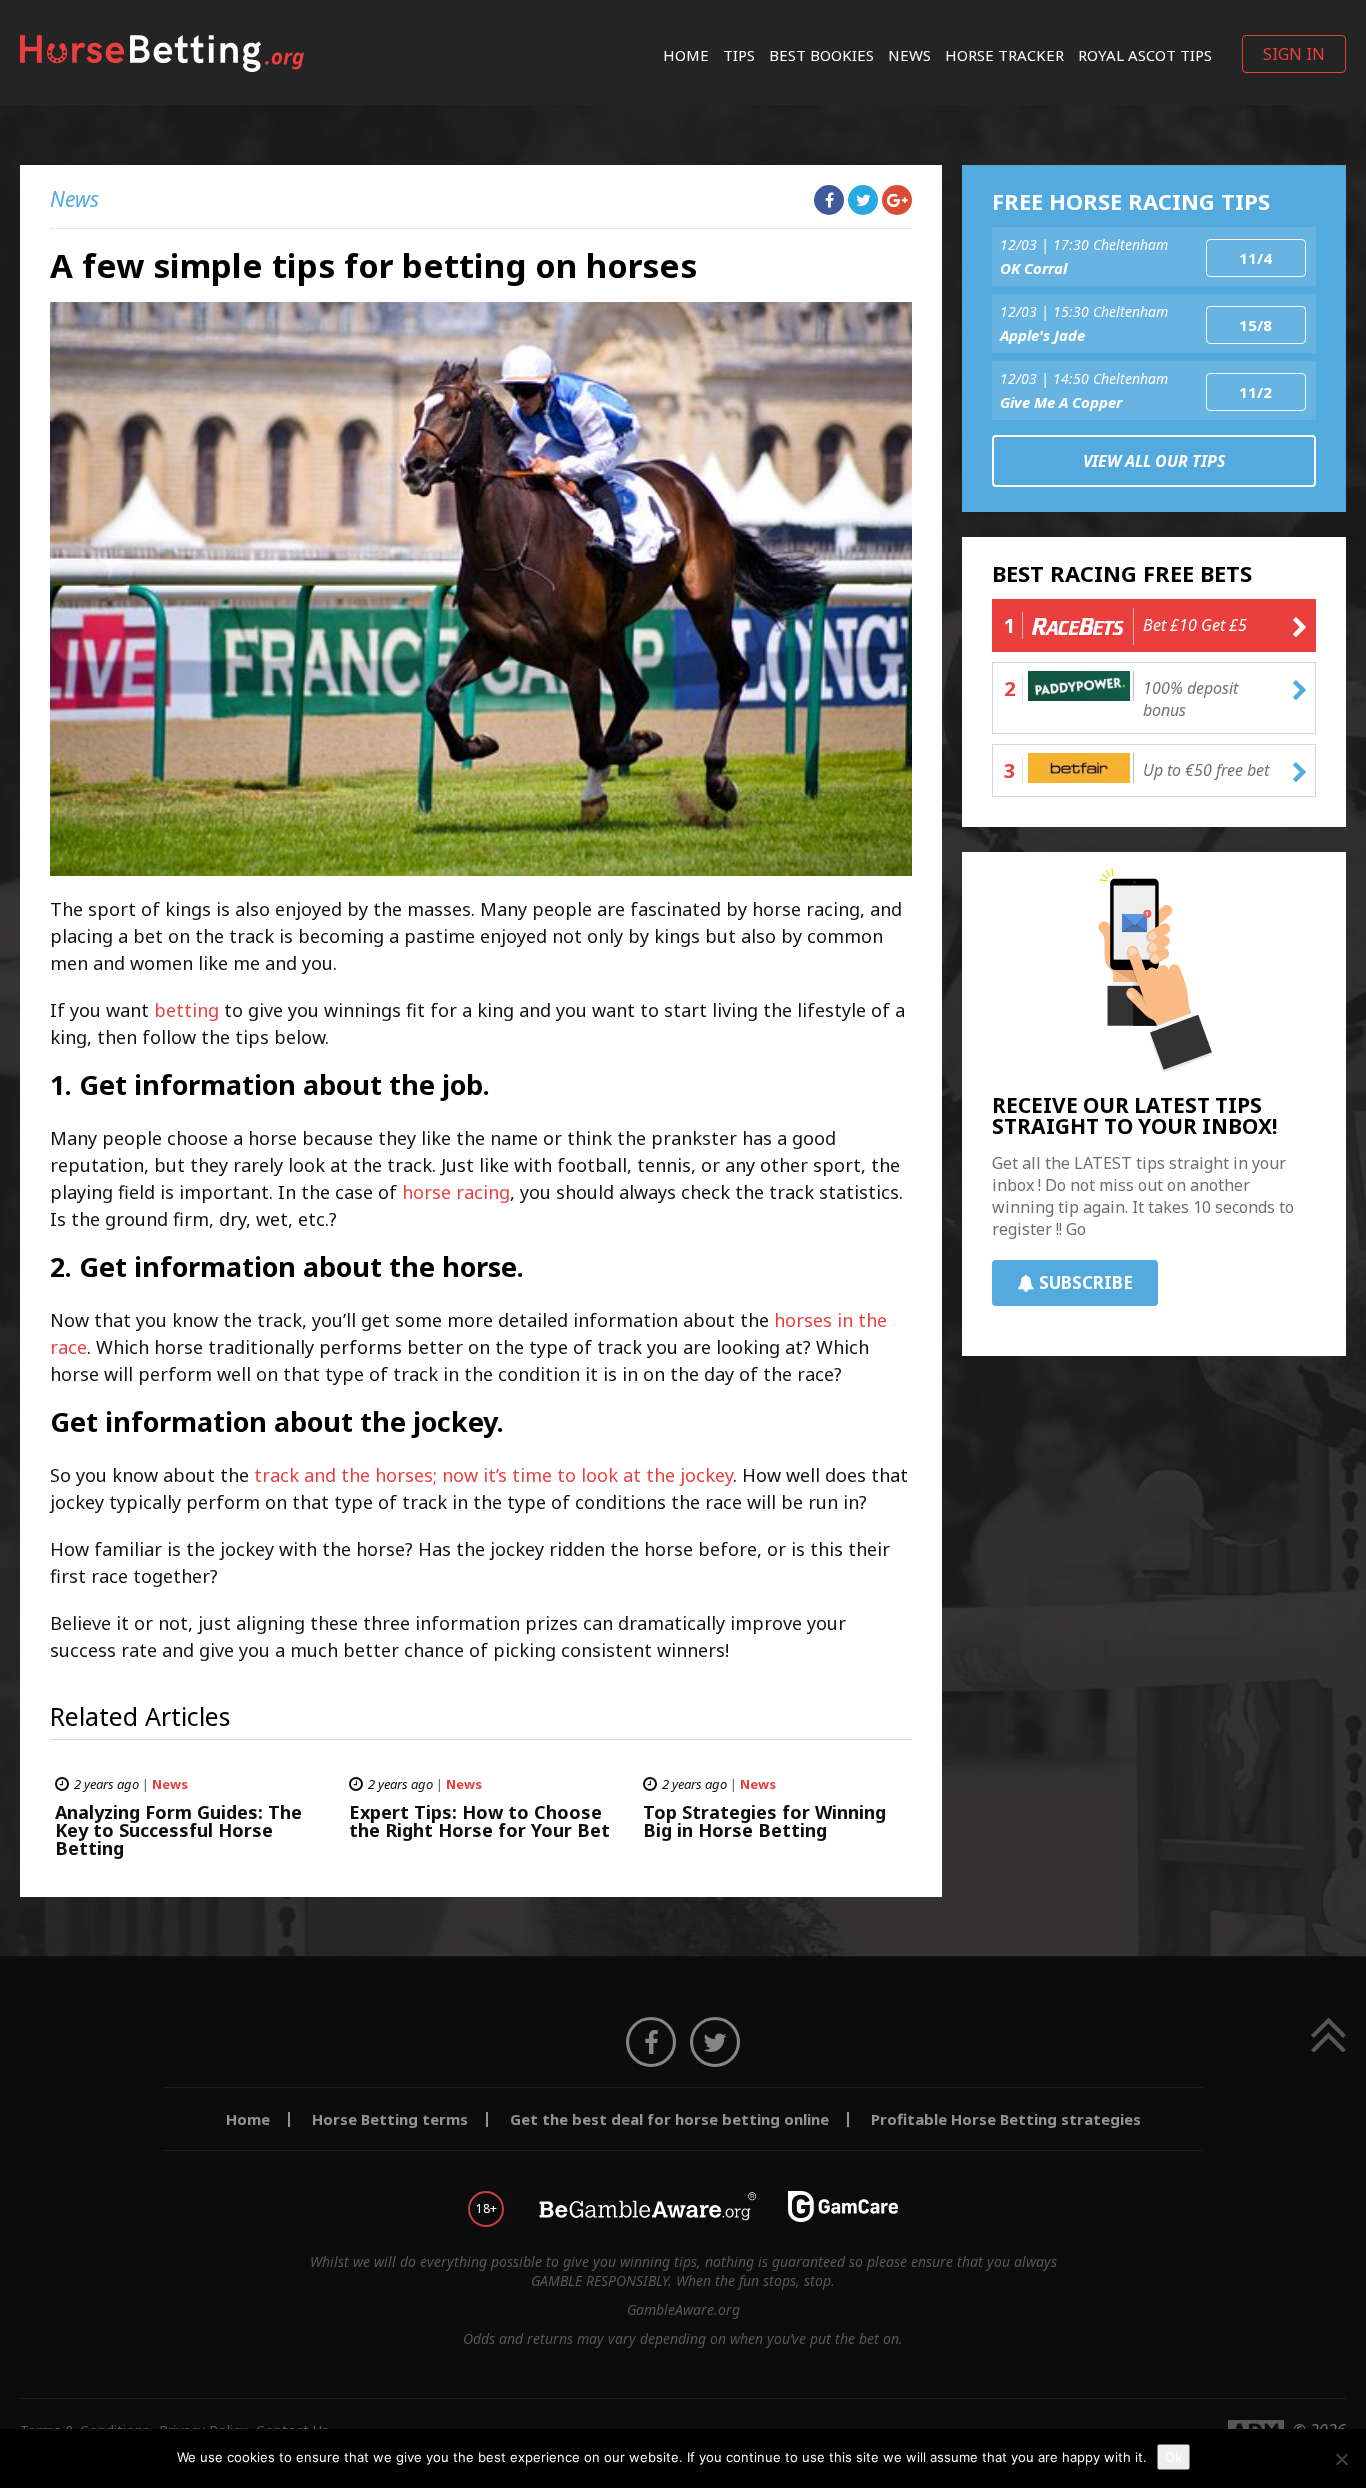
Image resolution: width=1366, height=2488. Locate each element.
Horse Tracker (1004, 55)
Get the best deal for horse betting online (669, 2119)
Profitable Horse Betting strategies (1006, 2119)
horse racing (456, 1192)
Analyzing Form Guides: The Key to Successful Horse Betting (178, 1830)
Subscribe (1086, 1282)
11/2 (1255, 392)
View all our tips (1154, 461)
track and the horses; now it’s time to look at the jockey (493, 1475)
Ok (1173, 2457)
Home (686, 55)
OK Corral (1033, 268)
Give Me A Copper (1061, 402)
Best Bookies (821, 55)
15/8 (1255, 325)
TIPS (739, 55)
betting (186, 1010)
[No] (1341, 2459)
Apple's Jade (1042, 335)
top (1328, 2034)
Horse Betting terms (390, 2119)
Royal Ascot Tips (1145, 55)
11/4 (1255, 258)
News (909, 55)
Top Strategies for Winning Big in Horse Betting (764, 1821)
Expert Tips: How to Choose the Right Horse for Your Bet (479, 1821)
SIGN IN (1294, 54)
